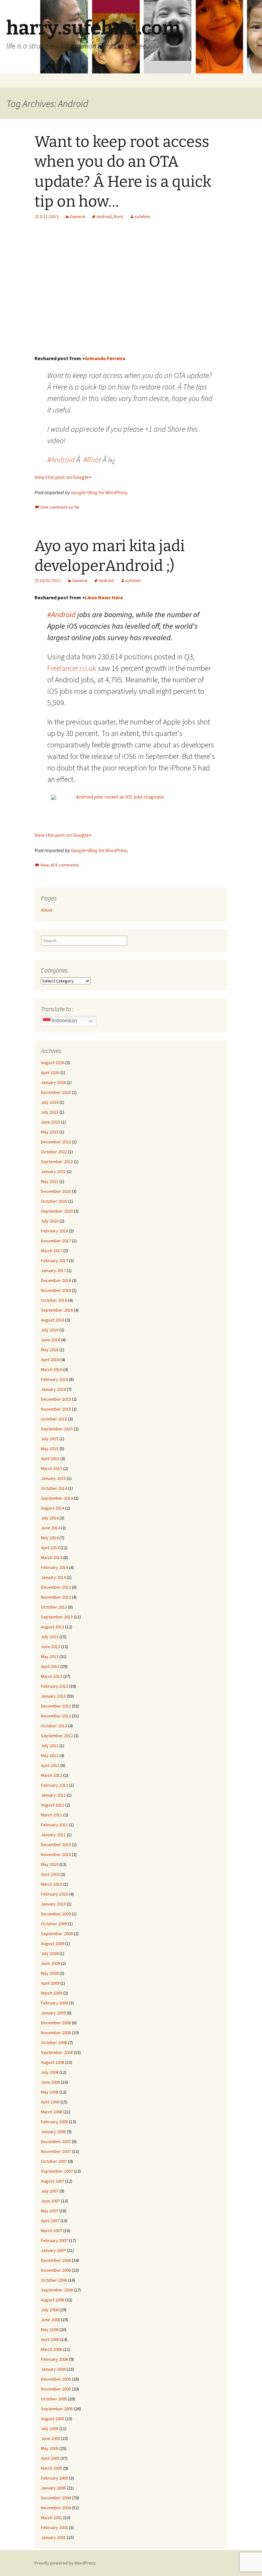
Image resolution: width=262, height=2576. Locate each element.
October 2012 (54, 1726)
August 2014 (53, 1508)
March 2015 (52, 1468)
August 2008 (53, 2062)
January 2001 (53, 2537)
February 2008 (54, 2122)
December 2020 (56, 1191)
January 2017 (53, 1270)
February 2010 (54, 1894)
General (77, 216)
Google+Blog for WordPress (99, 492)
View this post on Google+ (63, 477)
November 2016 (56, 1290)
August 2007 (53, 2181)
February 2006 (54, 2359)
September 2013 (57, 1617)
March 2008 (52, 2112)
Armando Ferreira (105, 358)
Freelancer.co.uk (72, 668)
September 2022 (57, 1162)
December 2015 (56, 1399)
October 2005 (54, 2399)
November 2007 (56, 2151)
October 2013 (54, 1607)
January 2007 (53, 2250)
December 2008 (56, 2023)
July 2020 (50, 1221)
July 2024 (50, 1102)
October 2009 (54, 1924)
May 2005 (50, 2448)
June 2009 (50, 1963)
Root (118, 216)
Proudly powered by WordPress (65, 2563)
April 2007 (50, 2221)
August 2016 (53, 1320)
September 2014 (57, 1498)
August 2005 (53, 2419)
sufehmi (142, 216)
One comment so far (60, 507)
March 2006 (52, 2349)
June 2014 (50, 1528)
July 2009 (50, 1953)
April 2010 (50, 1874)
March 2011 (52, 1815)
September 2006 (57, 2290)
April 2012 (50, 1765)
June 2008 (50, 2082)
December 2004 (56, 2498)
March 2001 (52, 2518)
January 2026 (53, 1082)
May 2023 (50, 1132)
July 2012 (50, 1746)
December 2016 (56, 1280)
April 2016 (50, 1360)
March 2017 (52, 1251)
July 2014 (50, 1518)
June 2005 (50, 2438)
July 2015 (50, 1439)
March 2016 (52, 1369)
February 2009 (54, 2003)
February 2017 (54, 1261)
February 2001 (54, 2527)
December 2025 (56, 1092)
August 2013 (53, 1627)
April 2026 (50, 1072)
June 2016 (50, 1340)
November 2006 (56, 2270)
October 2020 (54, 1201)
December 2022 (56, 1142)
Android (104, 216)
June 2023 (50, 1122)
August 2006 (53, 2300)
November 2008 (56, 2033)
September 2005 (57, 2409)
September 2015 (57, 1429)
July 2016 (50, 1330)
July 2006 (50, 2310)
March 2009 (52, 1993)
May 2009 (50, 1973)
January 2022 (53, 1171)
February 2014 (54, 1567)
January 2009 (53, 2013)
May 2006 (50, 2330)
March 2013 (52, 1676)
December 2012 (56, 1706)
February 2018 (54, 1231)
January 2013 (53, 1696)
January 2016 (53, 1389)
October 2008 (54, 2042)
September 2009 (57, 1934)
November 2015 (56, 1409)
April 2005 (50, 2458)
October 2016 (54, 1300)
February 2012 (54, 1785)
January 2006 (53, 2369)
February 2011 (54, 1825)
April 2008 (50, 2102)
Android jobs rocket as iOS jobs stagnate (120, 797)
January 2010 (53, 1904)
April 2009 (50, 1983)
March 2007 (52, 2231)
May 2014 (50, 1538)
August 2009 (53, 1943)
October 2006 (54, 2280)
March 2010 (52, 1884)
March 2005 (52, 2468)
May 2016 (50, 1350)
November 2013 (56, 1597)
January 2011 (53, 1835)
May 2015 (50, 1449)
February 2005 (54, 2478)
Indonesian (64, 1021)
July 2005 (50, 2428)
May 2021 (50, 1181)
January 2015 (53, 1478)
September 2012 (57, 1736)
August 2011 (53, 1805)
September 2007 (57, 2171)
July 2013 (50, 1637)
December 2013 (56, 1587)
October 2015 (54, 1419)
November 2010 (56, 1854)
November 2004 (56, 2508)
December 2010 (56, 1845)
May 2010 (50, 1864)
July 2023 (50, 1112)
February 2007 (54, 2240)
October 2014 (54, 1488)
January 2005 (53, 2488)
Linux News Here (104, 597)
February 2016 (54, 1379)
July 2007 (50, 2191)
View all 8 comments (60, 865)
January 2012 (53, 1795)
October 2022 (54, 1152)
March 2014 (52, 1557)
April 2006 (50, 2339)
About (47, 910)
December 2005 (56, 2379)
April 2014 (50, 1548)
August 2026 (53, 1063)
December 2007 (56, 2141)
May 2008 (50, 2092)
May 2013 (50, 1656)
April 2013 (50, 1666)
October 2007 (54, 2161)
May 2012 (50, 1755)
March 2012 (52, 1775)
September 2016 (57, 1310)
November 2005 (56, 2389)
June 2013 (50, 1647)
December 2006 (56, 2260)
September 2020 (57, 1211)
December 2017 (56, 1241)
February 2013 (54, 1686)
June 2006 (50, 2320)
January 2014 (53, 1577)
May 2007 (50, 2211)
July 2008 (50, 2072)
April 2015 (50, 1458)
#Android (61, 460)
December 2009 (56, 1914)
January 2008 (53, 2132)
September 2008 (57, 2052)
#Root (92, 460)
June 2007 (50, 2201)
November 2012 (56, 1716)
